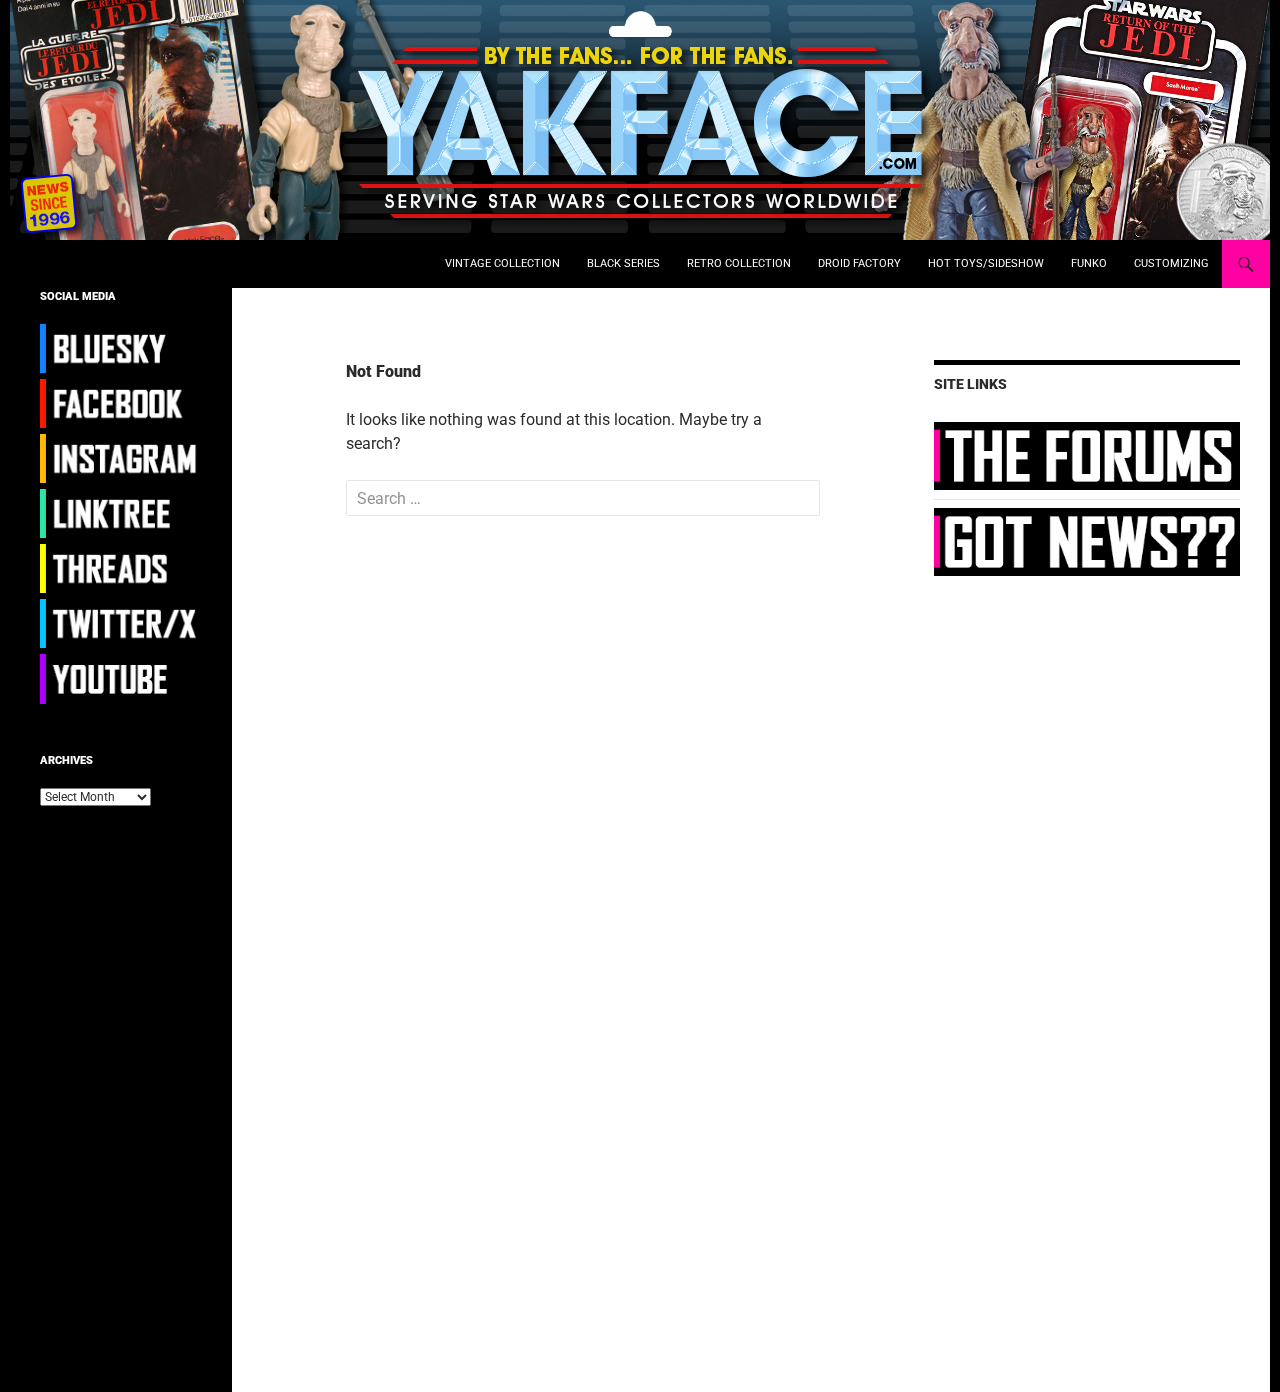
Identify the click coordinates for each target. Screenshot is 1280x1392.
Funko (1089, 263)
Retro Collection (739, 263)
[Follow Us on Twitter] (121, 623)
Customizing (1171, 263)
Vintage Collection (502, 263)
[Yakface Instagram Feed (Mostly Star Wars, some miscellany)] (121, 458)
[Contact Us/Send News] (1087, 541)
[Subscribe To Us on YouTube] (121, 678)
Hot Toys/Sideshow (986, 263)
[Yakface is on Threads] (121, 568)
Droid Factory (859, 263)
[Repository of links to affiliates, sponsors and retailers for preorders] (121, 513)
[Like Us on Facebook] (121, 403)
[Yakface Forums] (1087, 455)
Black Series (623, 263)
